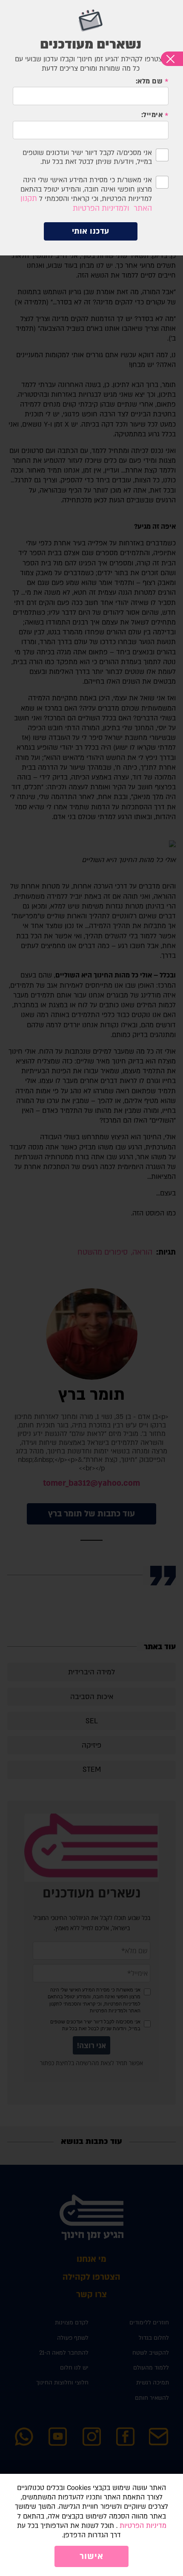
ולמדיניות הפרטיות (101, 208)
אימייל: (152, 115)
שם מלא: (149, 82)
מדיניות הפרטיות (143, 2526)
